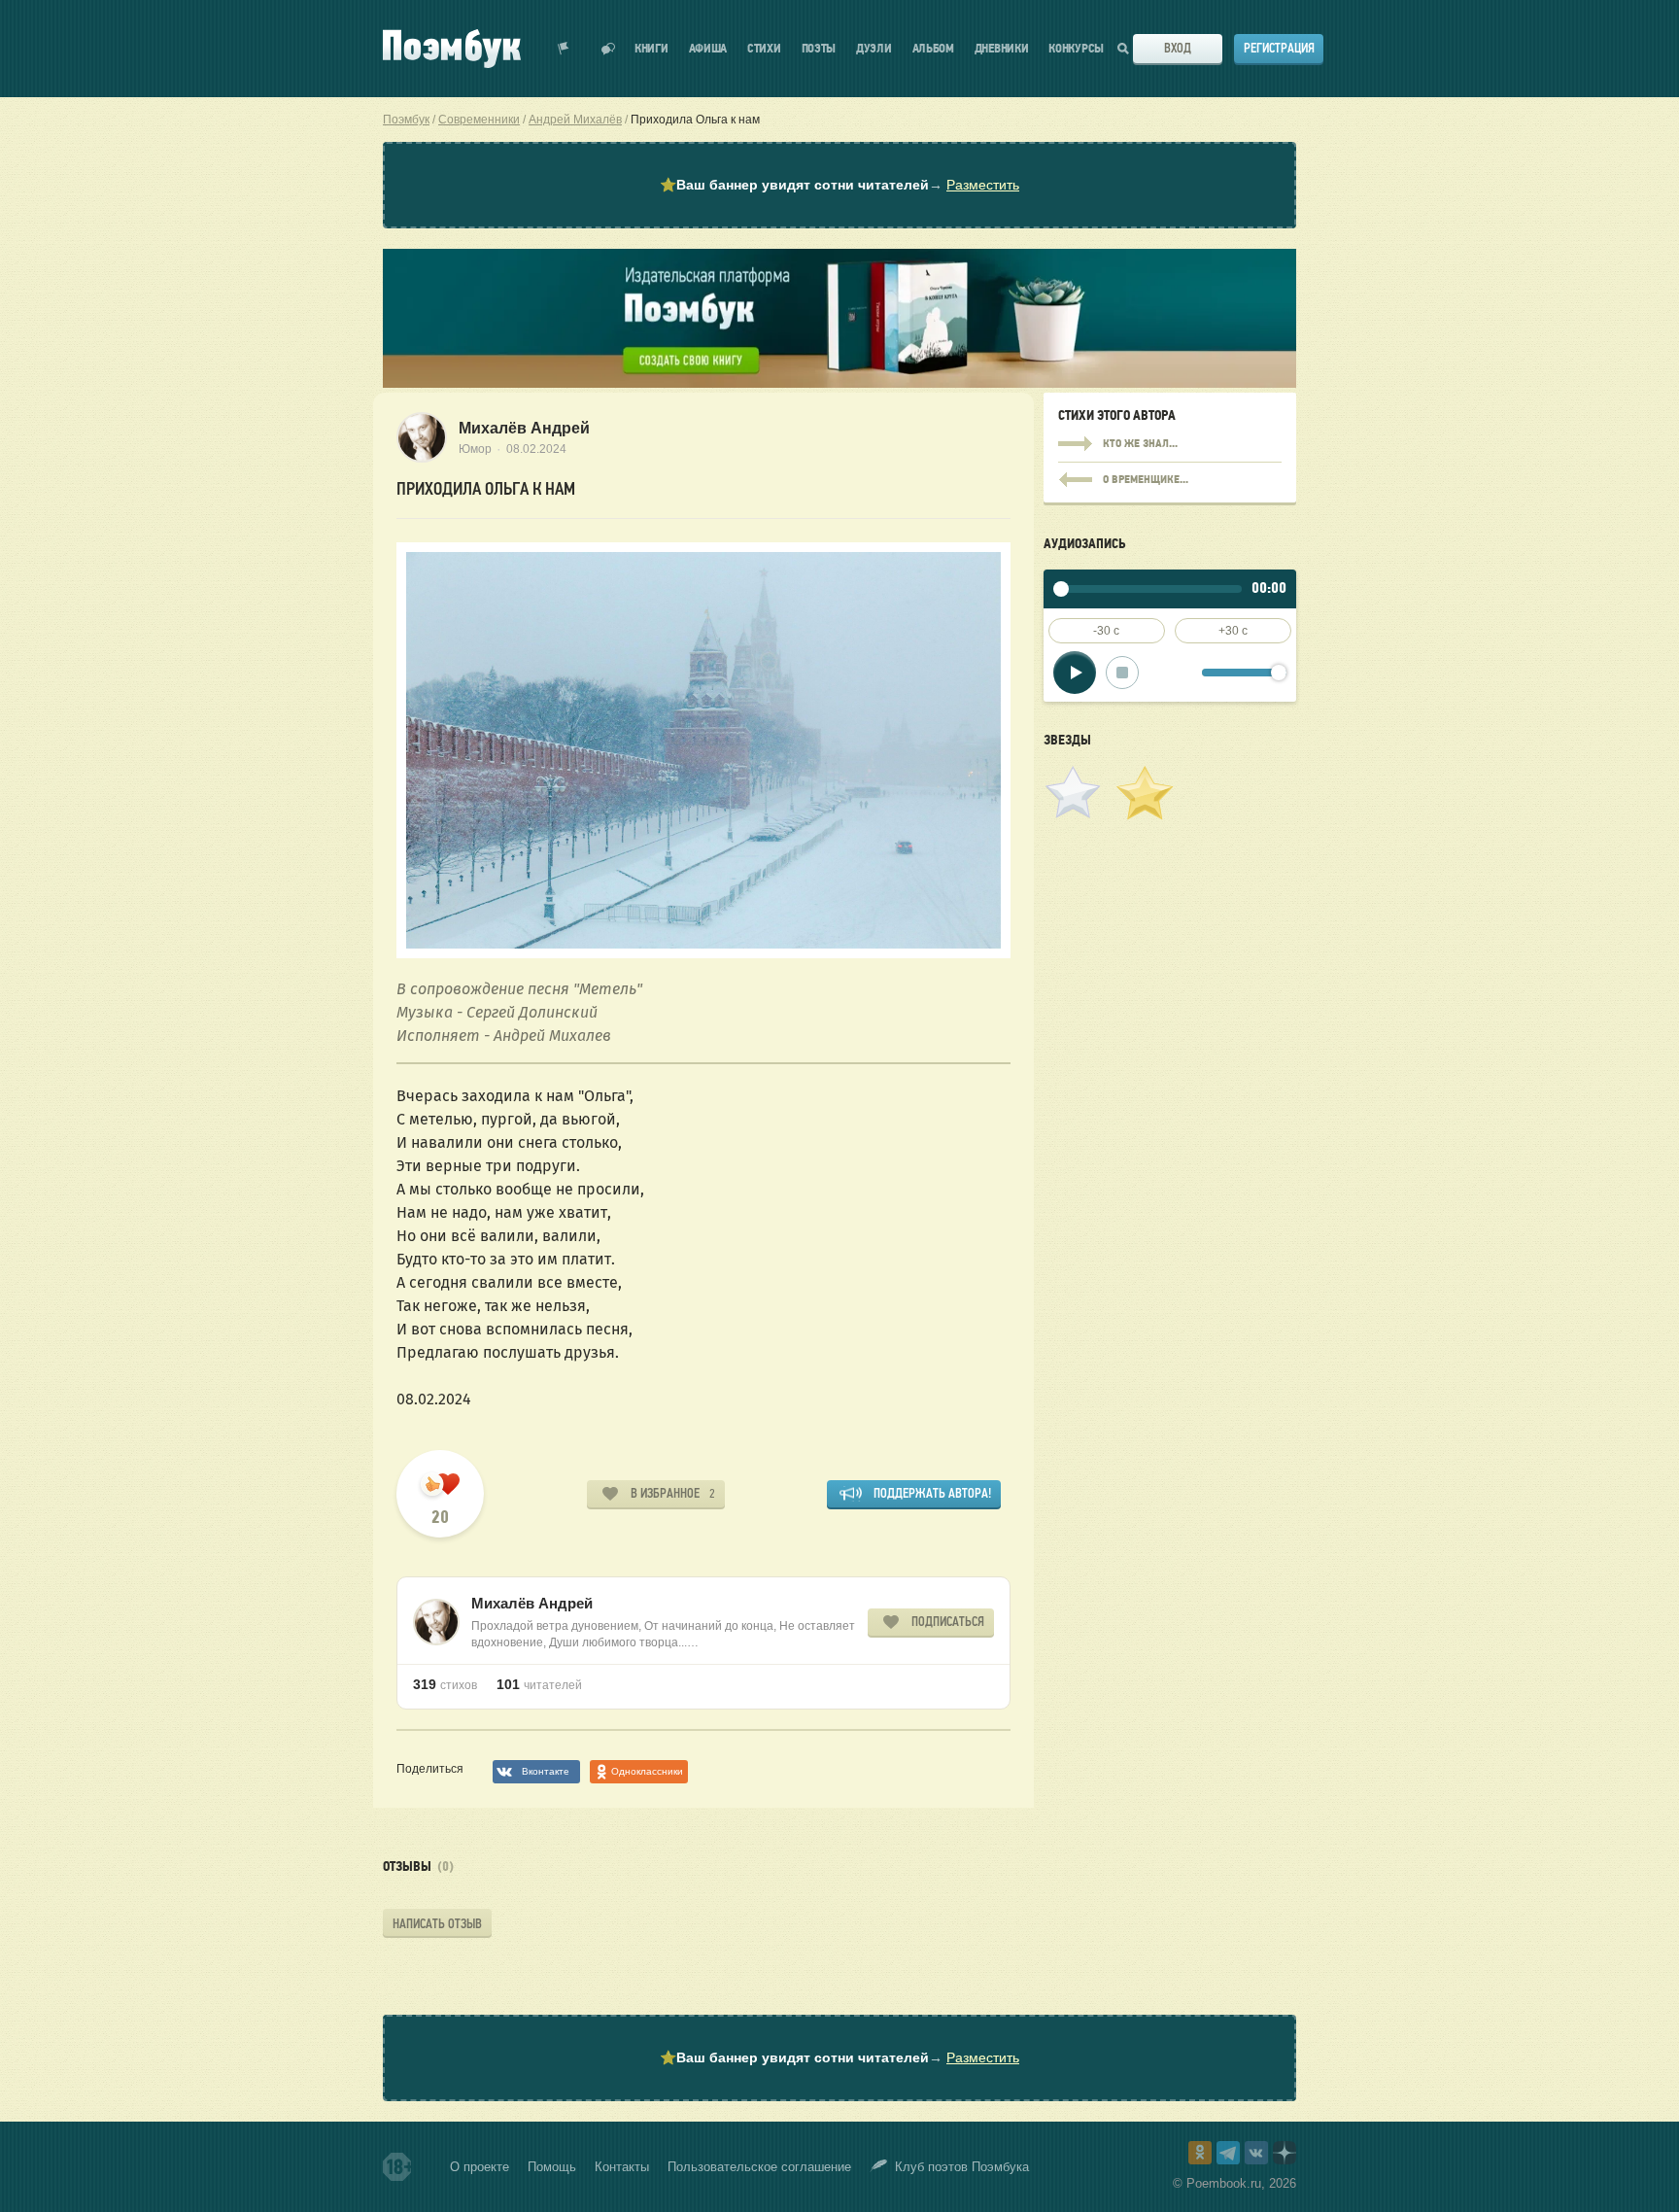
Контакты (622, 2167)
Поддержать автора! (932, 1493)
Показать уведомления (564, 49)
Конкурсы (1076, 49)
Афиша (708, 49)
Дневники (1002, 49)
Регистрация (1279, 48)
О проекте (480, 2167)
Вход (1178, 48)
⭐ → (839, 185)
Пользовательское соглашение (759, 2167)
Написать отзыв (437, 1924)
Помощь (552, 2167)
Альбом (933, 49)
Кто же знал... (1170, 444)
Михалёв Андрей (524, 428)
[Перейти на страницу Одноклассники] (1200, 2153)
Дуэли (874, 49)
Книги (651, 49)
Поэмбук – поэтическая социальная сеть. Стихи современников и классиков (452, 49)
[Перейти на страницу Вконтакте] (1256, 2153)
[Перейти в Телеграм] (1228, 2153)
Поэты (819, 49)
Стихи (764, 49)
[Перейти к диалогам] (608, 49)
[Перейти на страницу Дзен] (1285, 2153)
